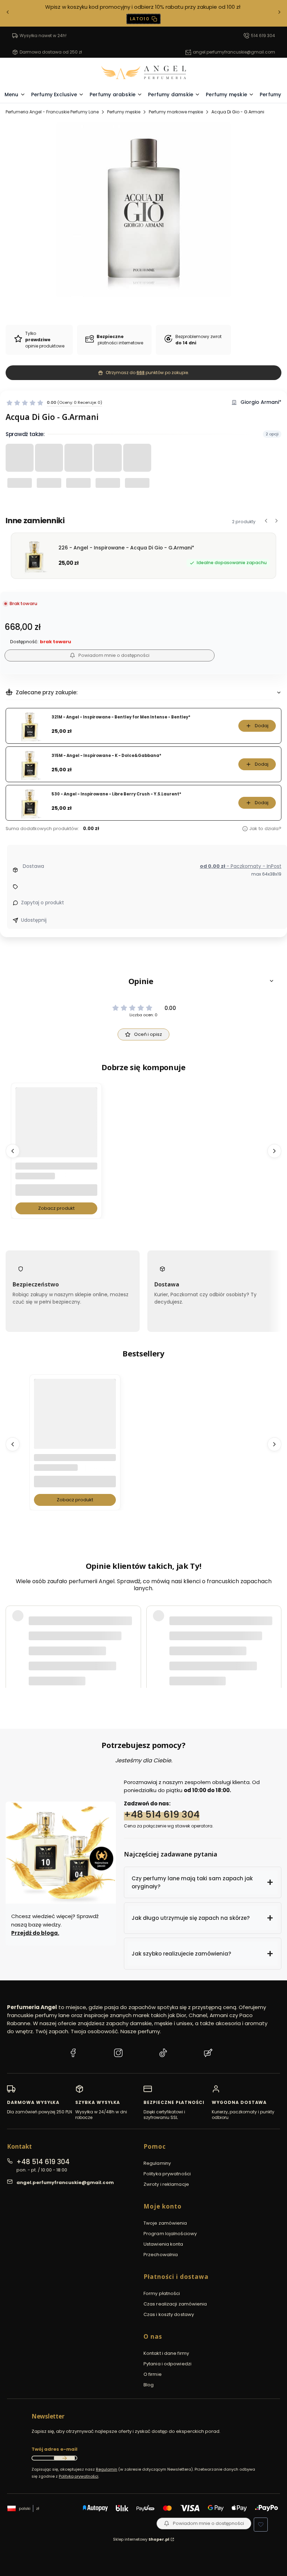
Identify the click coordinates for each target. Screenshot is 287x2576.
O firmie (153, 2374)
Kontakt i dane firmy (166, 2353)
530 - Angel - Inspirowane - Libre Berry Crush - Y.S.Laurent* (116, 794)
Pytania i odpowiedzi (167, 2364)
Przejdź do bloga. (35, 1933)
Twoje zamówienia (165, 2223)
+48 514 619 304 (162, 1814)
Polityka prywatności (167, 2174)
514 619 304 (263, 36)
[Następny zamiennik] (276, 521)
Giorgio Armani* (261, 402)
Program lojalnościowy (170, 2234)
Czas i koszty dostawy (169, 2314)
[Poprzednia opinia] (13, 1639)
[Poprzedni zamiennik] (266, 521)
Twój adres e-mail (54, 2449)
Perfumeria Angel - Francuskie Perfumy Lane (52, 112)
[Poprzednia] (8, 13)
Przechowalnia (161, 2255)
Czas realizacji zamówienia (175, 2304)
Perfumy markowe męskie (176, 112)
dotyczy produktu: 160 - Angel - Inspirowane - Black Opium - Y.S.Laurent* (112, 1661)
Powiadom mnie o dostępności (114, 655)
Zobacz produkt (56, 1208)
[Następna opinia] (274, 1639)
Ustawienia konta (163, 2244)
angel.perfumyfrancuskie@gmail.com (234, 52)
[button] (143, 981)
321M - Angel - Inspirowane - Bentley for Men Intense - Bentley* (121, 717)
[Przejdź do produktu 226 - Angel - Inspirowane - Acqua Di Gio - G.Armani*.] (56, 1128)
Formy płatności (162, 2293)
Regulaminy (157, 2163)
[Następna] (279, 13)
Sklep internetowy (141, 2539)
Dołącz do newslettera (64, 2458)
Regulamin (107, 2469)
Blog (149, 2385)
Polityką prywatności (79, 2476)
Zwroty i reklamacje (166, 2184)
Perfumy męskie (124, 112)
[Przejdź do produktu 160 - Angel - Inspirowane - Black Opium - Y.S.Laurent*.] (75, 1420)
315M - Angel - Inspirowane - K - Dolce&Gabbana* (106, 756)
